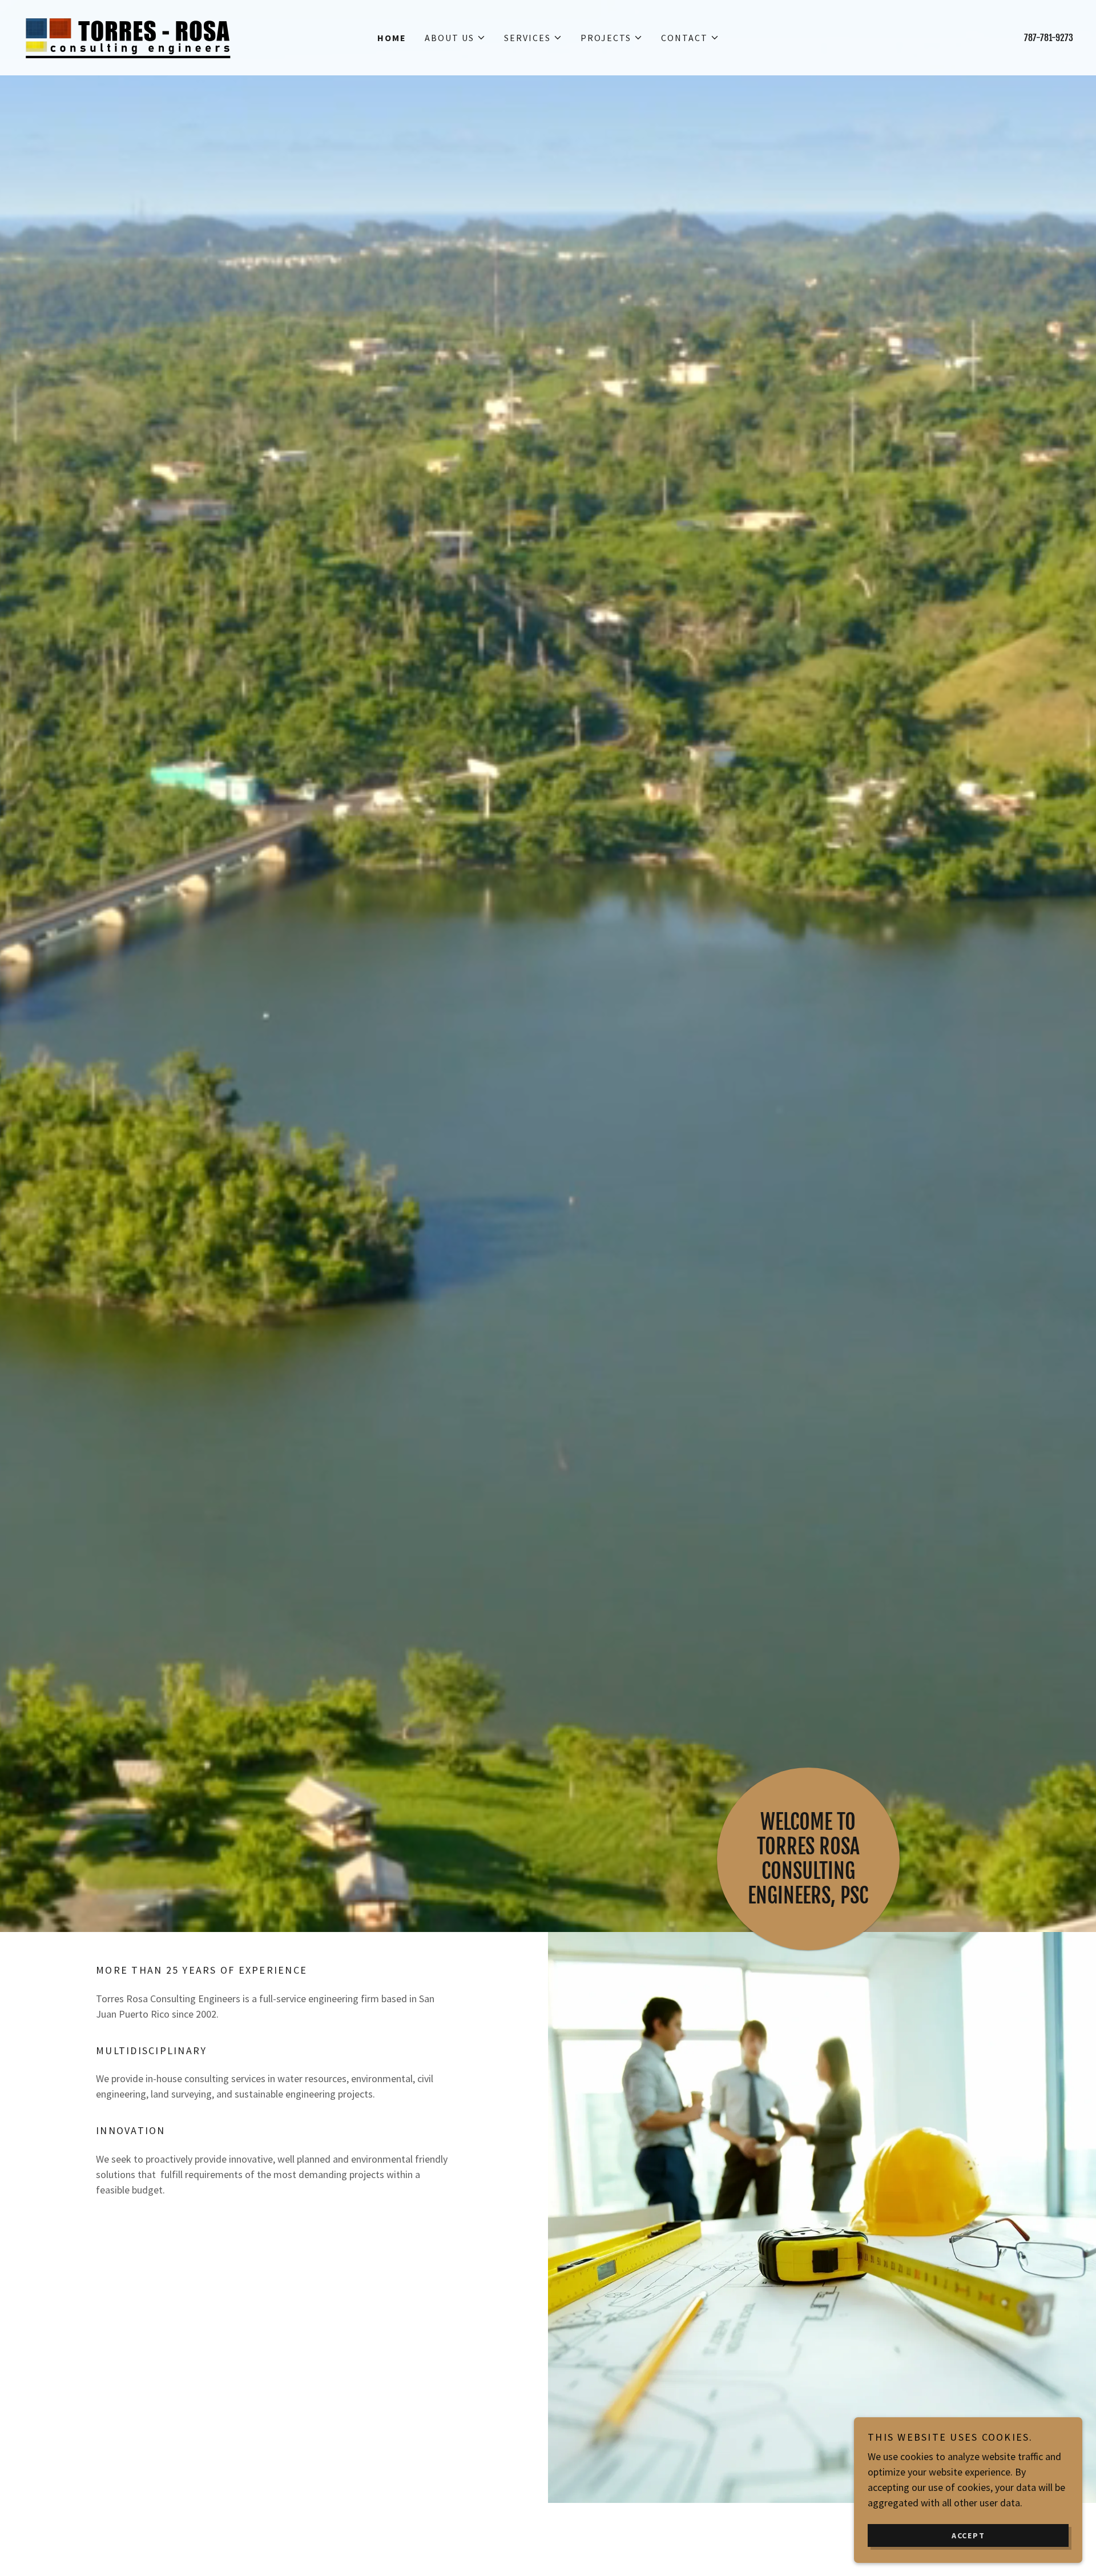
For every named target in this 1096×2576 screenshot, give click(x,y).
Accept (968, 2535)
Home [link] (392, 38)
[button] (455, 38)
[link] (128, 36)
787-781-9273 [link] (1049, 38)
